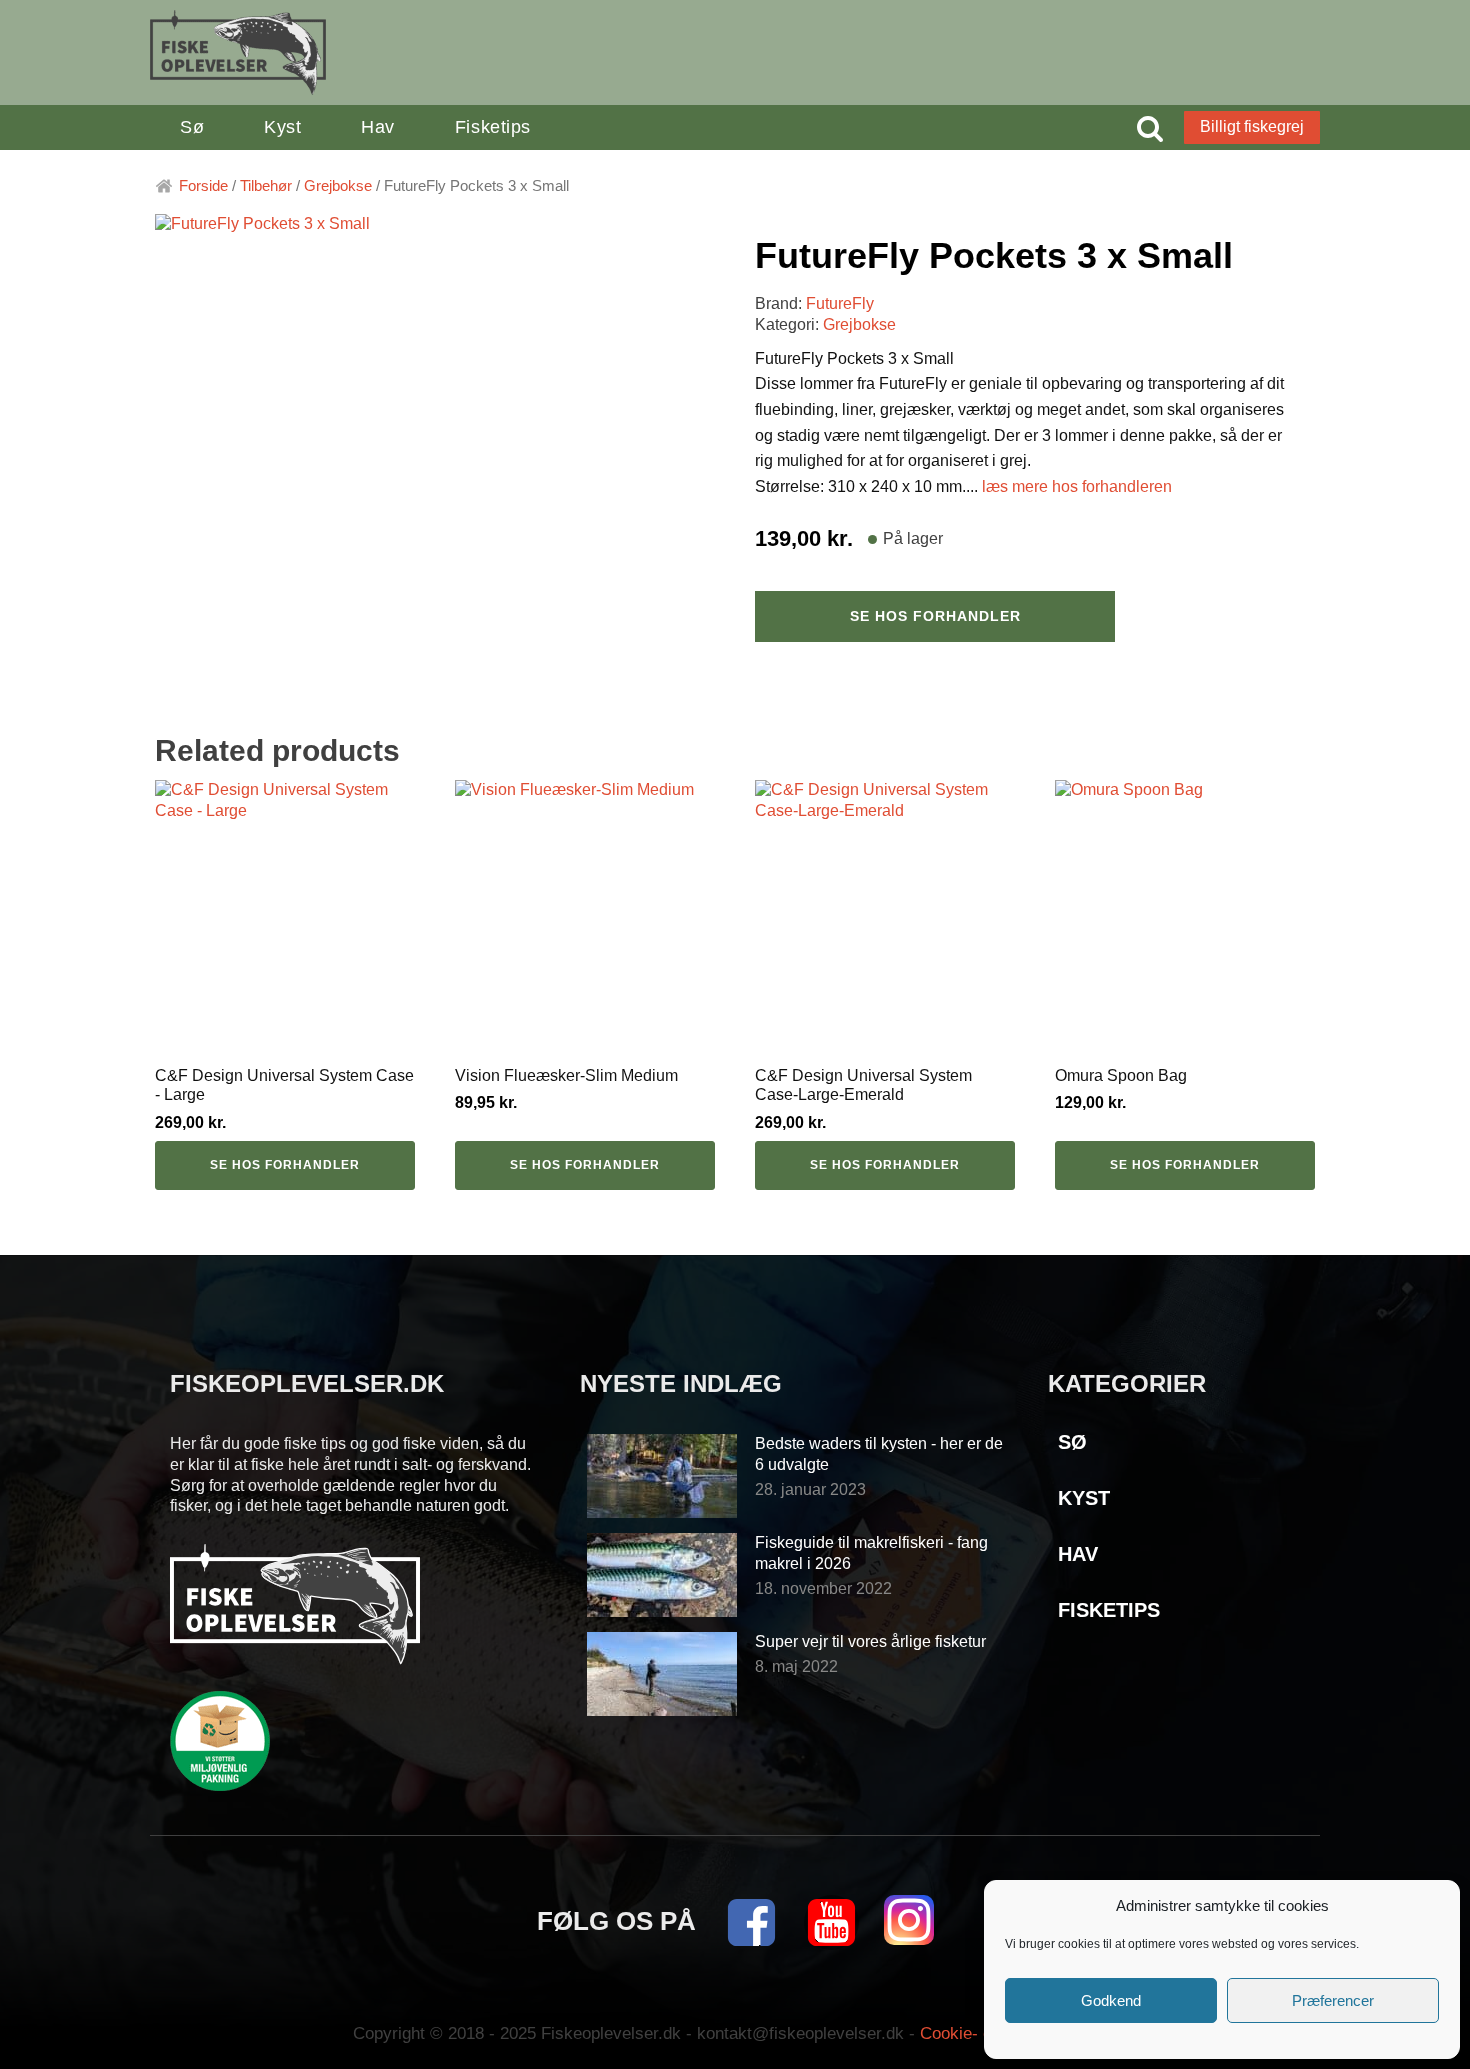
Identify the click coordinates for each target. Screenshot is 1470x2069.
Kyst (282, 127)
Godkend (1111, 2000)
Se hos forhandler (935, 616)
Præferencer (1333, 2000)
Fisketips (493, 127)
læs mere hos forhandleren (1077, 486)
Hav (378, 127)
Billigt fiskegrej (1252, 126)
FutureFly (840, 303)
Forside (203, 186)
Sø (192, 127)
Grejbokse (338, 186)
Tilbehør (266, 186)
